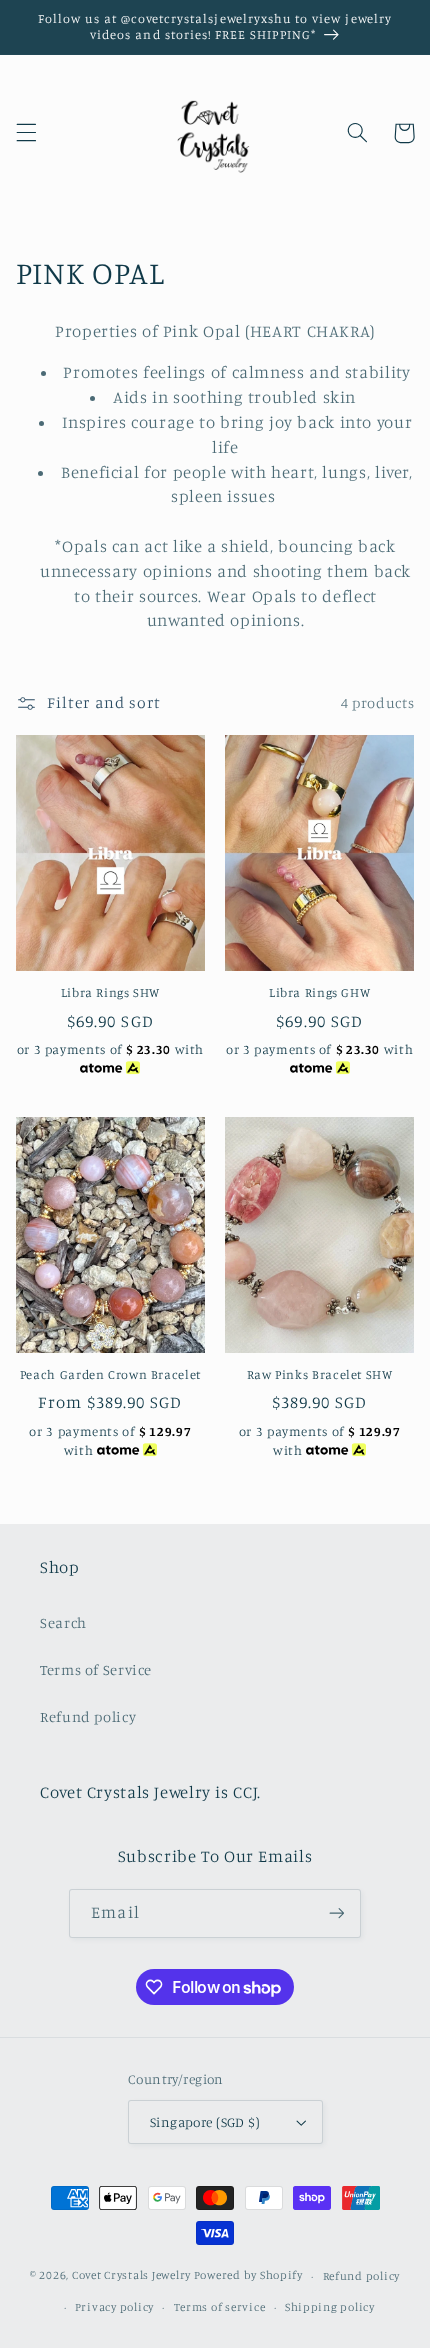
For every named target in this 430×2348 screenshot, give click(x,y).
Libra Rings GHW (319, 992)
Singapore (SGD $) (205, 2122)
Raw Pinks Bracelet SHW (320, 1374)
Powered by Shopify (248, 2276)
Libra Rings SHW (110, 992)
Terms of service (220, 2307)
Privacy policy (114, 2307)
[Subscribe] (336, 1913)
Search (63, 1622)
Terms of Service (96, 1669)
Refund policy (88, 1716)
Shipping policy (330, 2307)
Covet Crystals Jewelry (131, 2276)
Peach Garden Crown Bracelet (110, 1374)
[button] (26, 133)
